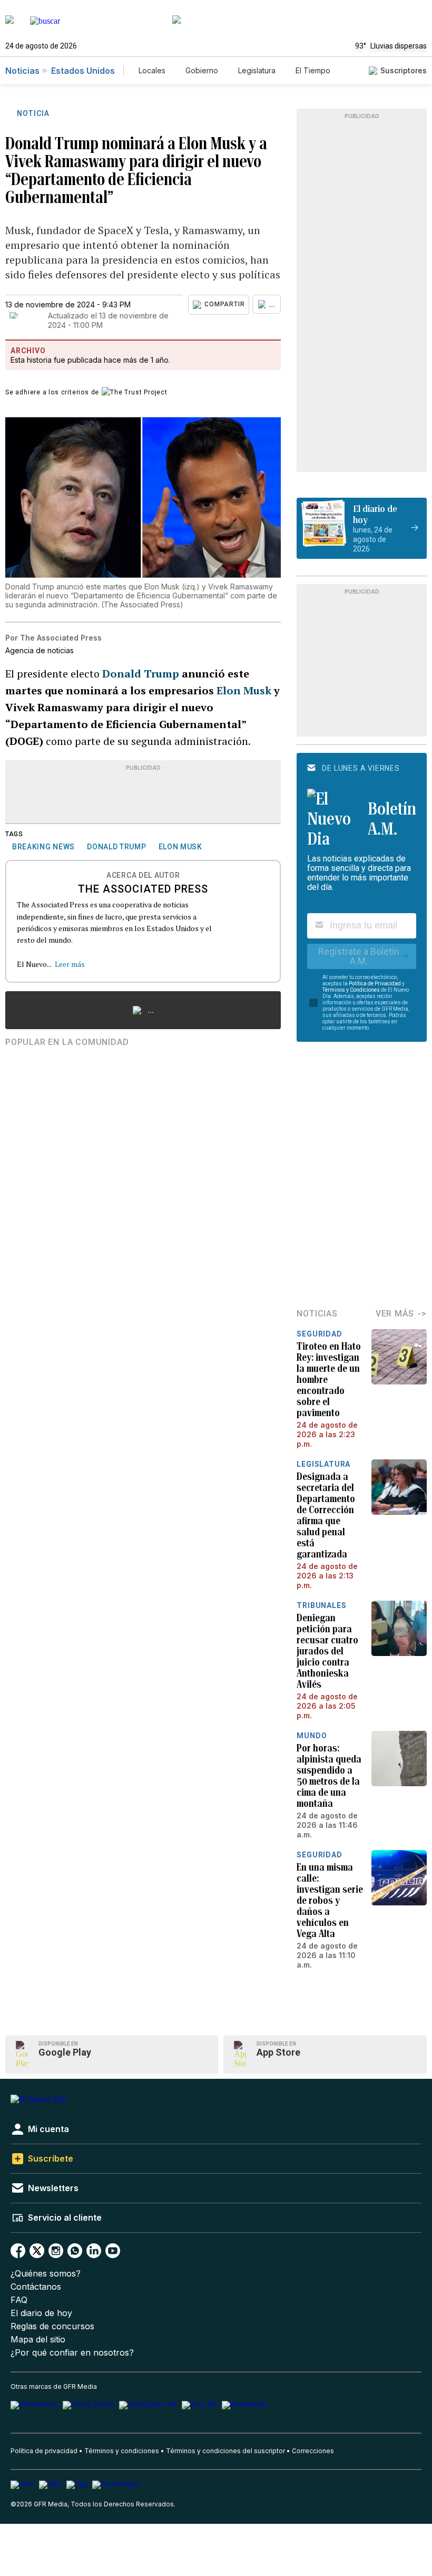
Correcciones (313, 2451)
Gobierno (202, 70)
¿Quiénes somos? (46, 2274)
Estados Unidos (83, 71)
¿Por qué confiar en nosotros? (72, 2353)
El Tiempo (313, 70)
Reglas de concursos (52, 2326)
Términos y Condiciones (351, 990)
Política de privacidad (44, 2451)
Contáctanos (36, 2287)
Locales (152, 70)
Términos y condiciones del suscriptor (225, 2451)
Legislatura (257, 70)
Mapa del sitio (38, 2340)
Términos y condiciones (122, 2451)
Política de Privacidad (375, 984)
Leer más (70, 964)
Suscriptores (404, 70)
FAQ (19, 2300)
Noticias (22, 71)
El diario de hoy (41, 2313)
